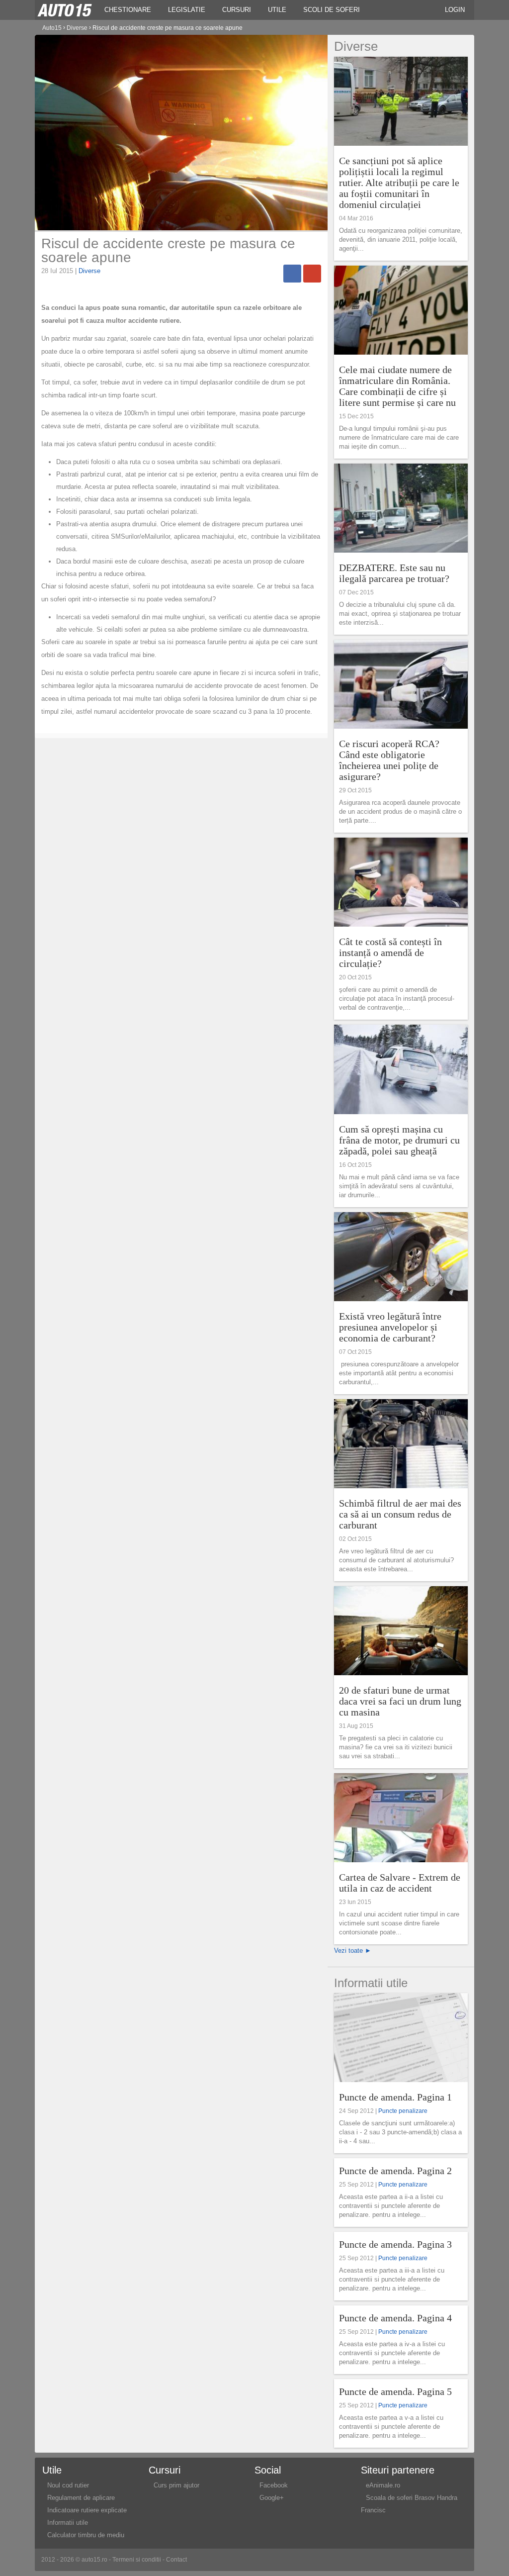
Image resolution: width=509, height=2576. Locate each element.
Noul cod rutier (68, 2485)
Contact (176, 2560)
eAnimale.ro (383, 2485)
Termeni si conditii (137, 2560)
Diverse (89, 271)
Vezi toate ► (353, 1951)
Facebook (274, 2485)
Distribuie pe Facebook (292, 274)
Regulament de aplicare (81, 2498)
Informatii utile (68, 2523)
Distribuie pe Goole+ (312, 274)
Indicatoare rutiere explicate (87, 2510)
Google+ (272, 2498)
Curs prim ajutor (176, 2485)
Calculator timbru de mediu (86, 2535)
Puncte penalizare (403, 2111)
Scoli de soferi (332, 10)
